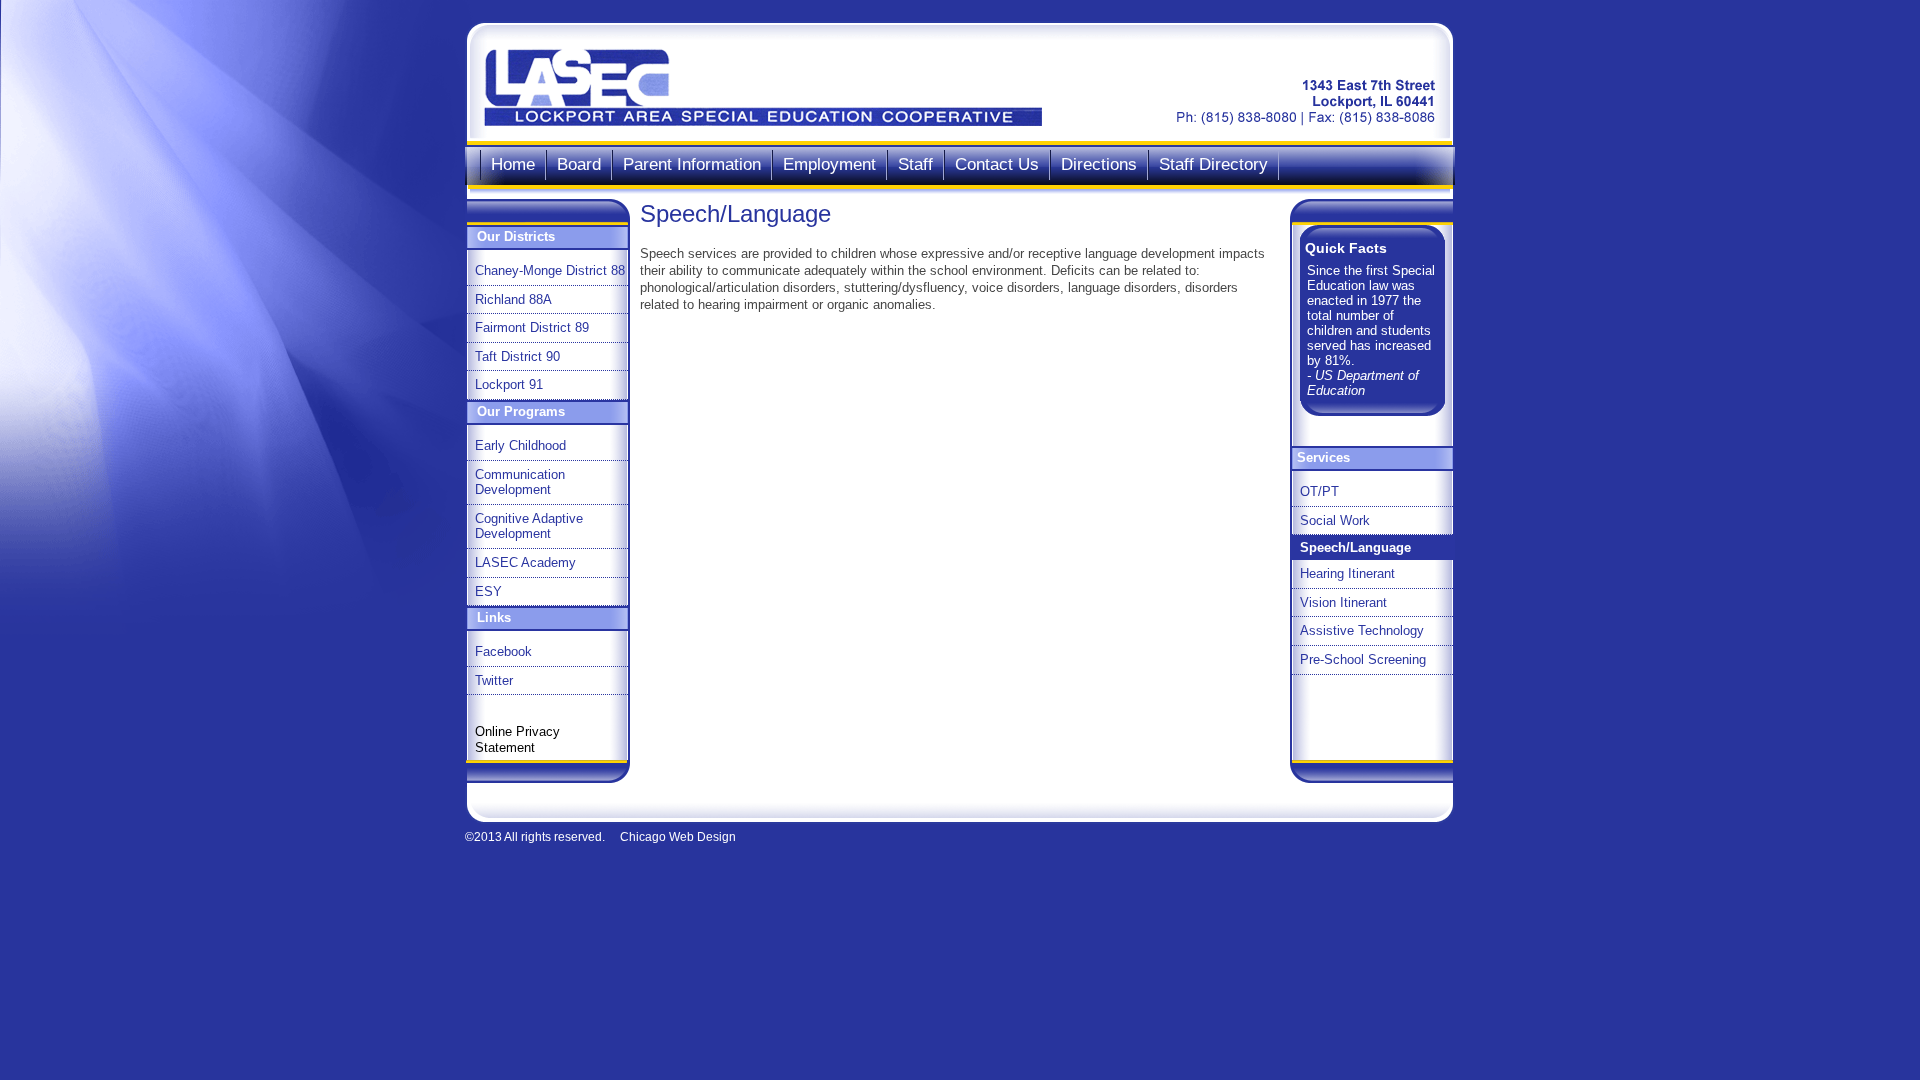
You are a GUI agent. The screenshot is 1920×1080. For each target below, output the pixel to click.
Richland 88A (513, 299)
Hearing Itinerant (1347, 573)
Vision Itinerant (1343, 602)
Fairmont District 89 (532, 327)
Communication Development (520, 482)
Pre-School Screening (1363, 659)
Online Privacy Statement (517, 739)
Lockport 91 (509, 384)
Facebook (503, 651)
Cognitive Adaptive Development (529, 526)
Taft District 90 (517, 356)
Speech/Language (1355, 547)
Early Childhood (520, 445)
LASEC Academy (525, 562)
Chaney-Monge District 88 (550, 270)
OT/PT (1319, 491)
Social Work (1335, 520)
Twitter (494, 680)
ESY (488, 591)
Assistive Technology (1362, 630)
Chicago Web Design (678, 837)
